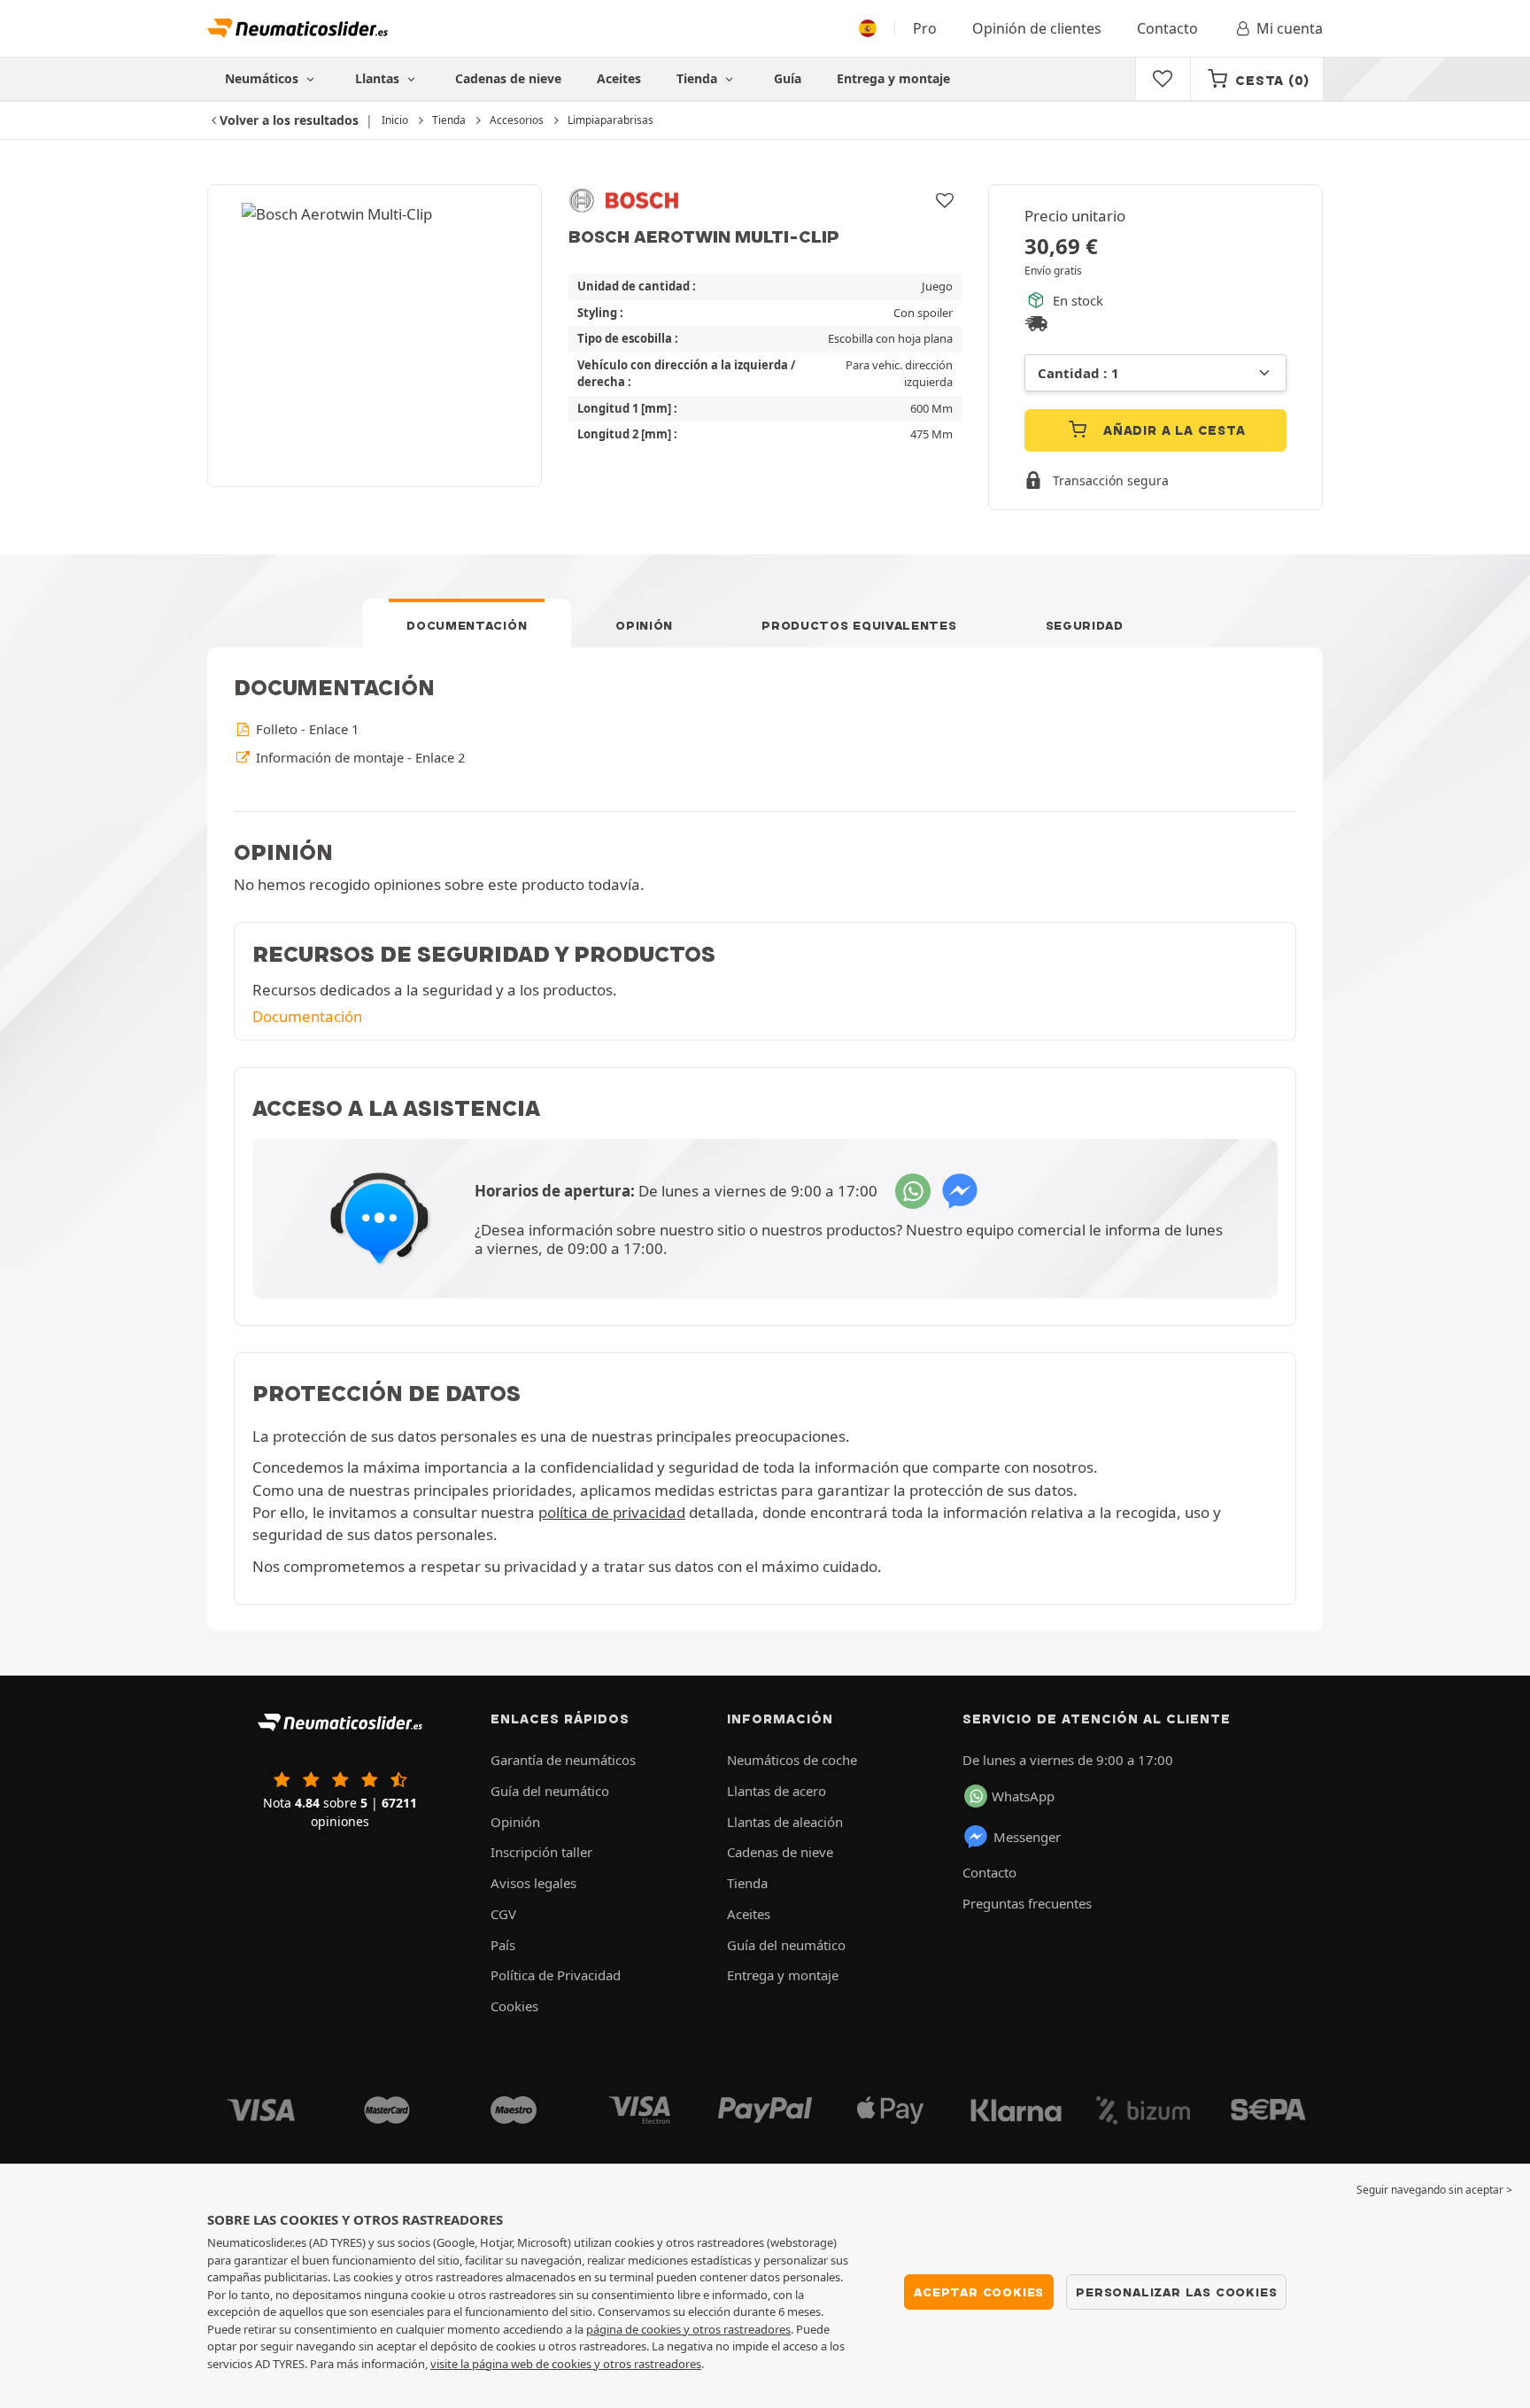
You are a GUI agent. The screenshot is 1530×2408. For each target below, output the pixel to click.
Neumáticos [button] (263, 78)
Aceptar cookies (979, 2292)
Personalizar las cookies (1176, 2292)
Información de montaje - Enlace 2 (359, 757)
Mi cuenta (1290, 28)
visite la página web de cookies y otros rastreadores (566, 2364)
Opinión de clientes (1037, 28)
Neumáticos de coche (792, 1760)
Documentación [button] (307, 1016)
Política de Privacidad (556, 1975)
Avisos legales (533, 1883)
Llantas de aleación (785, 1822)
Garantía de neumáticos (563, 1760)
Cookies (514, 2006)
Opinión (644, 625)
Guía (788, 78)
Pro (925, 28)
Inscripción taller (541, 1852)
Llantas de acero (777, 1791)
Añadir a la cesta (1172, 430)
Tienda (699, 78)
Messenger (1027, 1837)
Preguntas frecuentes (1027, 1903)
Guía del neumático (550, 1791)
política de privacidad (612, 1512)
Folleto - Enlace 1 (305, 729)
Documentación (467, 625)
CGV (503, 1914)
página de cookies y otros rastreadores (688, 2329)
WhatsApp (1023, 1796)
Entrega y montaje (893, 78)
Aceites (619, 78)
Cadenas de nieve (508, 78)
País (503, 1945)
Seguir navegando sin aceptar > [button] (1434, 2190)
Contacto (1167, 28)
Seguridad (1085, 625)
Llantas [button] (379, 78)
